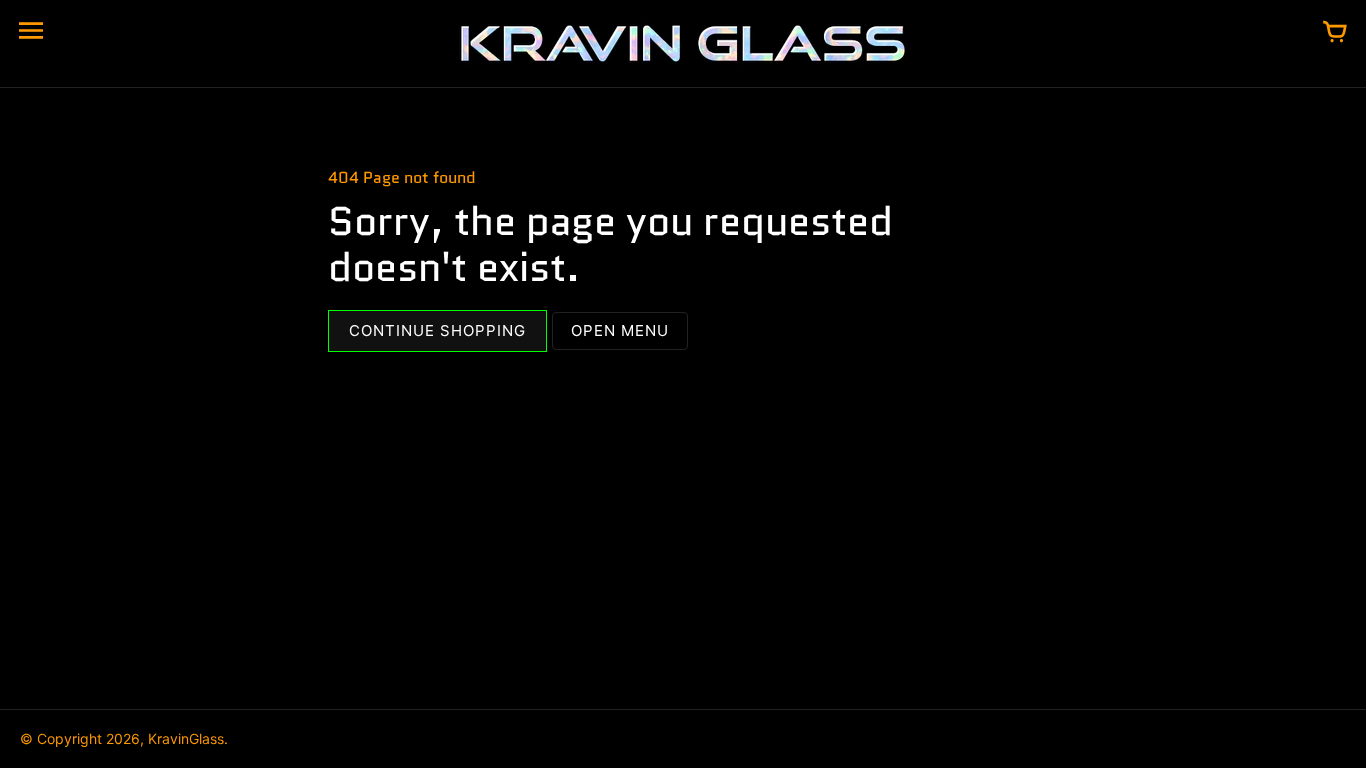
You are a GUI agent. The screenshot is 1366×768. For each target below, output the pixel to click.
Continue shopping (437, 330)
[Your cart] (1335, 33)
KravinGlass (186, 738)
